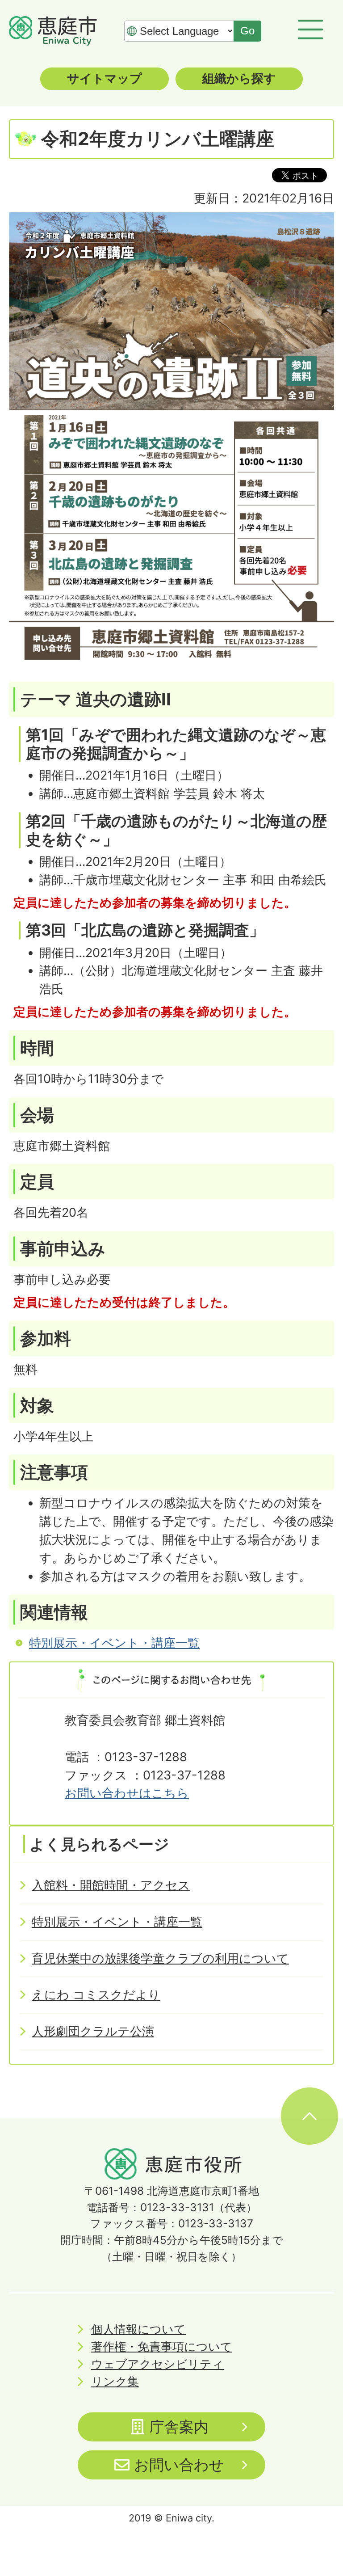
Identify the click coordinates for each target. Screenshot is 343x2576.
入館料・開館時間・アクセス (111, 1885)
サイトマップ (105, 78)
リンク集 (115, 2381)
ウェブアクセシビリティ (157, 2364)
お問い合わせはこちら (127, 1793)
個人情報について (138, 2329)
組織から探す (239, 78)
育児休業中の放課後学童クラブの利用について (160, 1958)
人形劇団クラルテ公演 (93, 2031)
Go (247, 31)
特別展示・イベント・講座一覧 (114, 1643)
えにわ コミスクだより (96, 1995)
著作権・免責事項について (162, 2346)
